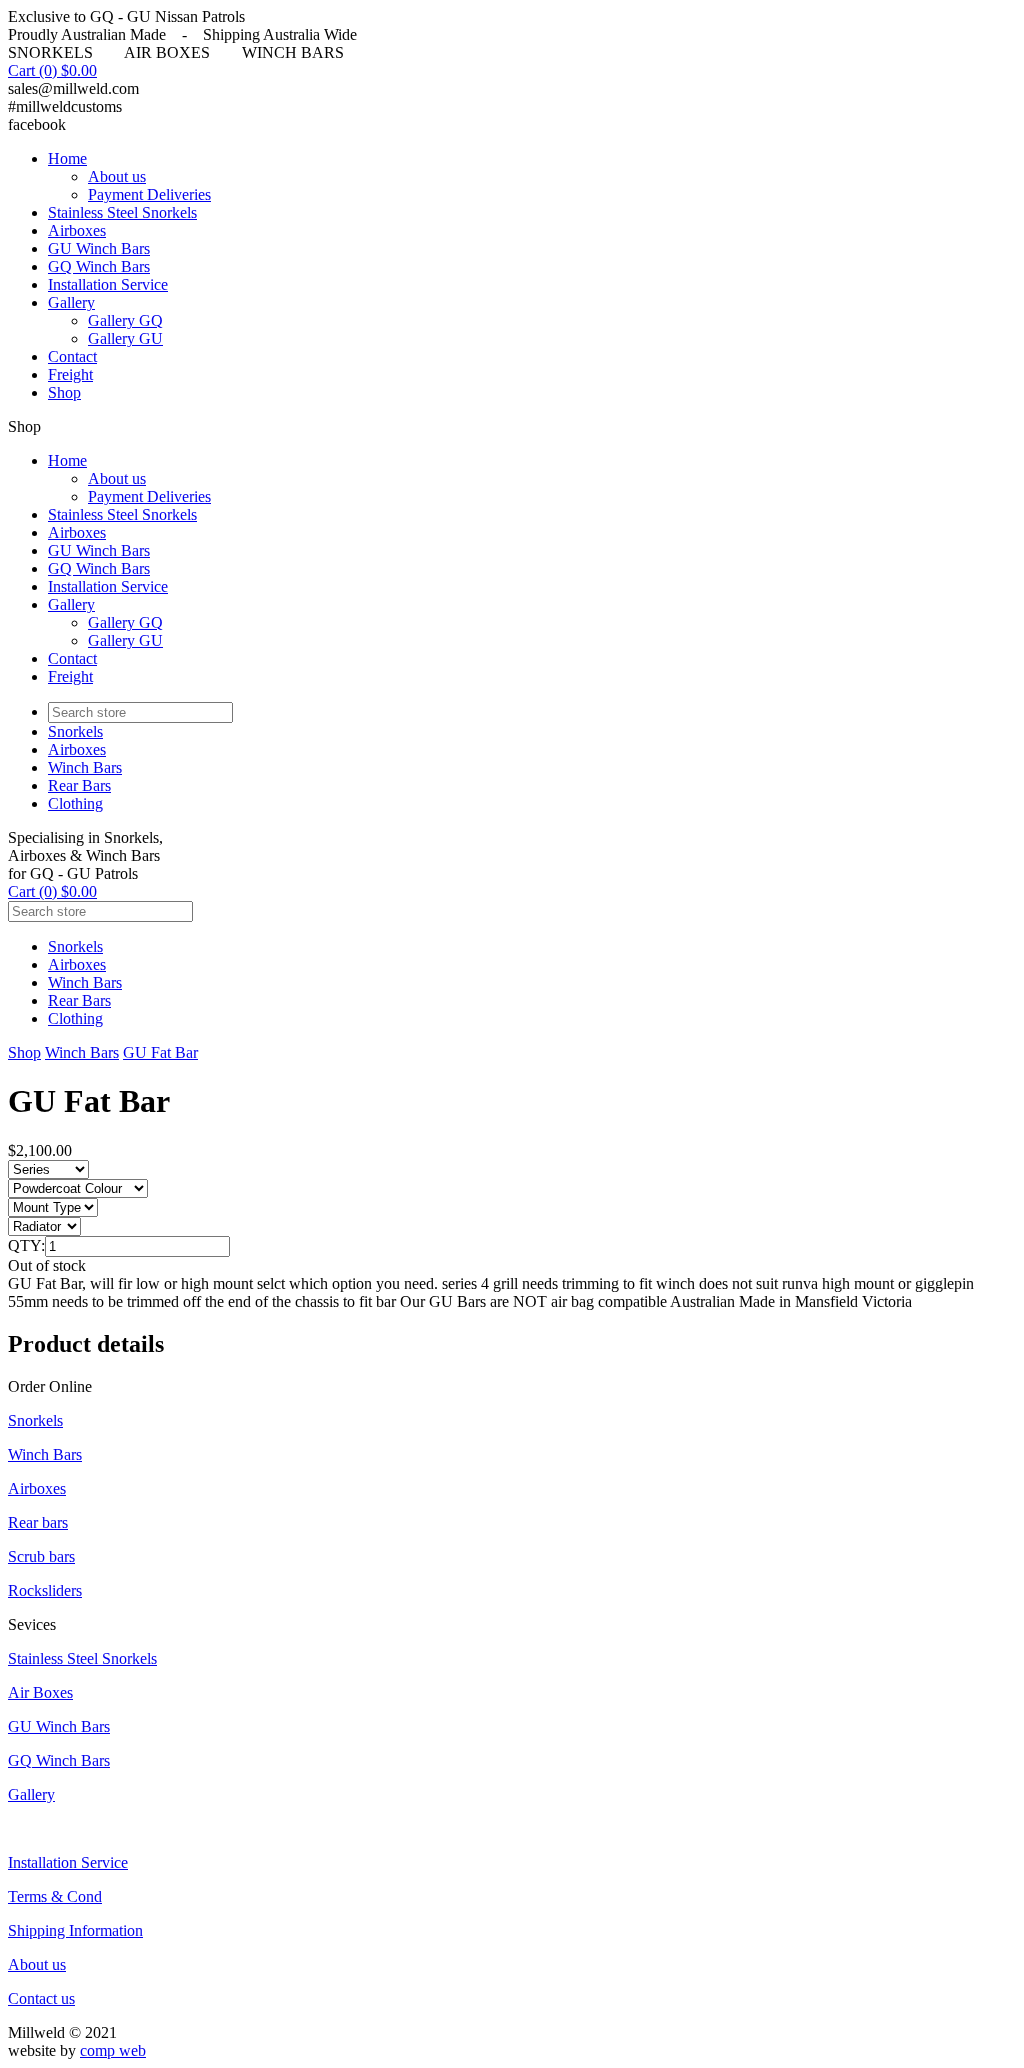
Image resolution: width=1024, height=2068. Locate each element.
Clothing (75, 803)
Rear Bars (79, 785)
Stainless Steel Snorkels (122, 212)
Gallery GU (125, 338)
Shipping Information (75, 1930)
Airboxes (77, 230)
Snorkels (75, 731)
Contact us (41, 1998)
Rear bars (38, 1522)
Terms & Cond (55, 1896)
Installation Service (108, 284)
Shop (64, 392)
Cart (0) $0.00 (52, 70)
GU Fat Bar (160, 1052)
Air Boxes (40, 1692)
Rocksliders (45, 1590)
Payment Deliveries (149, 194)
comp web (113, 2050)
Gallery (71, 302)
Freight (70, 374)
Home (67, 158)
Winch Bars (85, 767)
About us (117, 176)
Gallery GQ (125, 320)
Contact (72, 356)
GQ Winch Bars (99, 266)
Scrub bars (41, 1556)
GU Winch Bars (99, 248)
